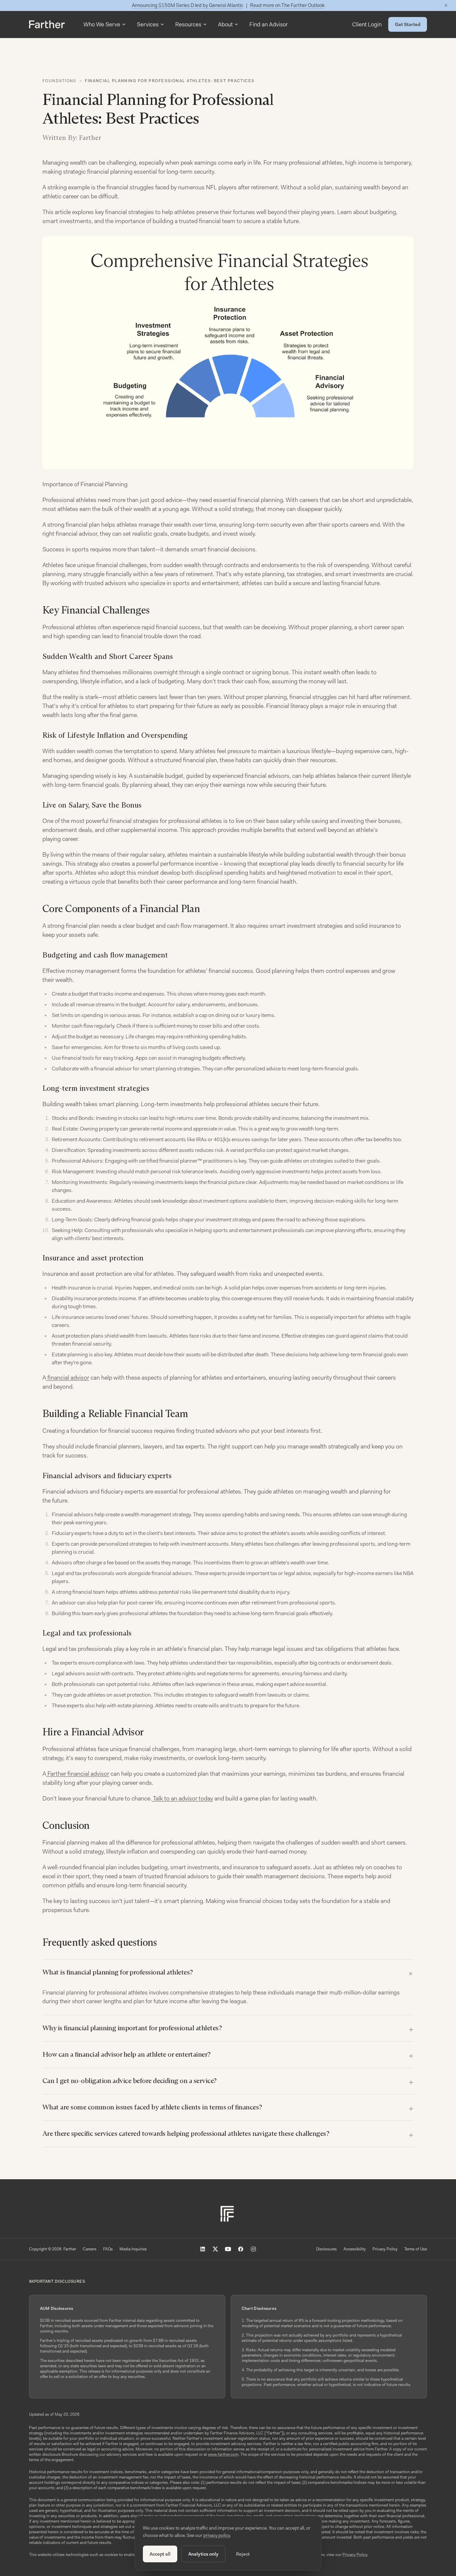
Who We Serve (102, 24)
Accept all (160, 2554)
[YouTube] (228, 2249)
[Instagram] (253, 2249)
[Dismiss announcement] (446, 5)
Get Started (408, 24)
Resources (188, 24)
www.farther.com (223, 2454)
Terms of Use (416, 2249)
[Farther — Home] (47, 24)
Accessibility (355, 2249)
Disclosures (326, 2249)
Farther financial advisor (78, 1774)
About (225, 24)
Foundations (59, 81)
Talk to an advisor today (182, 1798)
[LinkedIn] (203, 2249)
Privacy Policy (385, 2249)
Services (148, 24)
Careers (90, 2249)
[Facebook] (241, 2249)
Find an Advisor (269, 24)
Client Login (367, 24)
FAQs (108, 2249)
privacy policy (216, 2535)
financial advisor (68, 1378)
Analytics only (203, 2554)
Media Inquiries (133, 2249)
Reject (243, 2554)
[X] (215, 2249)
